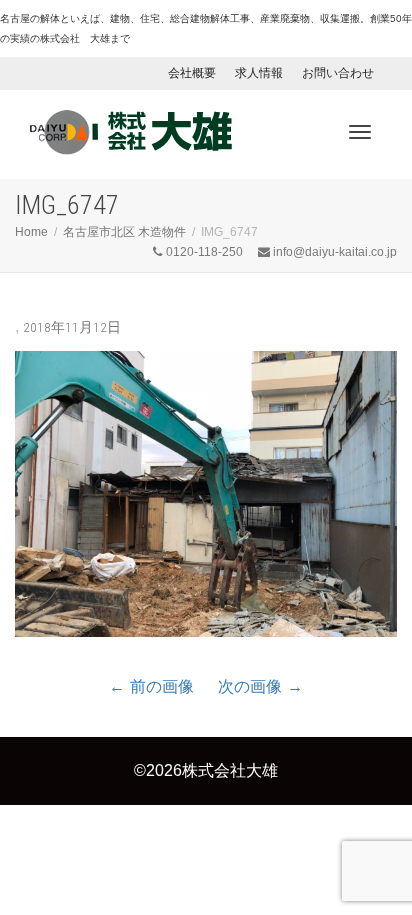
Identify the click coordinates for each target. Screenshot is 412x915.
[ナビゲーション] (360, 132)
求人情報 (259, 73)
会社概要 (192, 73)
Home (31, 232)
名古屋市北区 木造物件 (124, 232)
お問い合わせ (338, 73)
